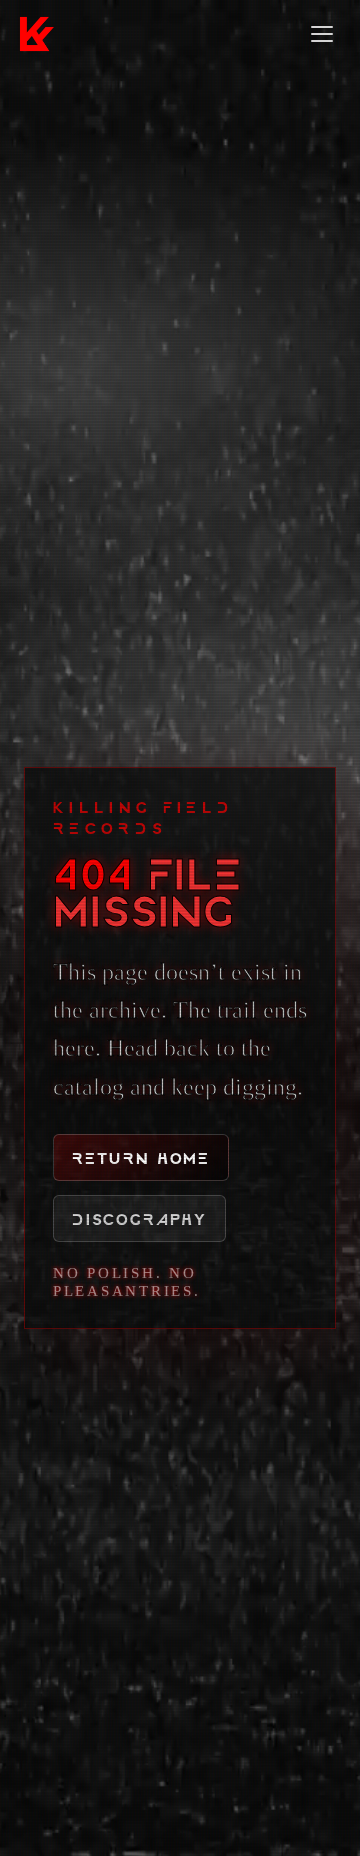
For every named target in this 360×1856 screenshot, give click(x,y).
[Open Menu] (322, 34)
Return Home (141, 1157)
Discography (139, 1218)
